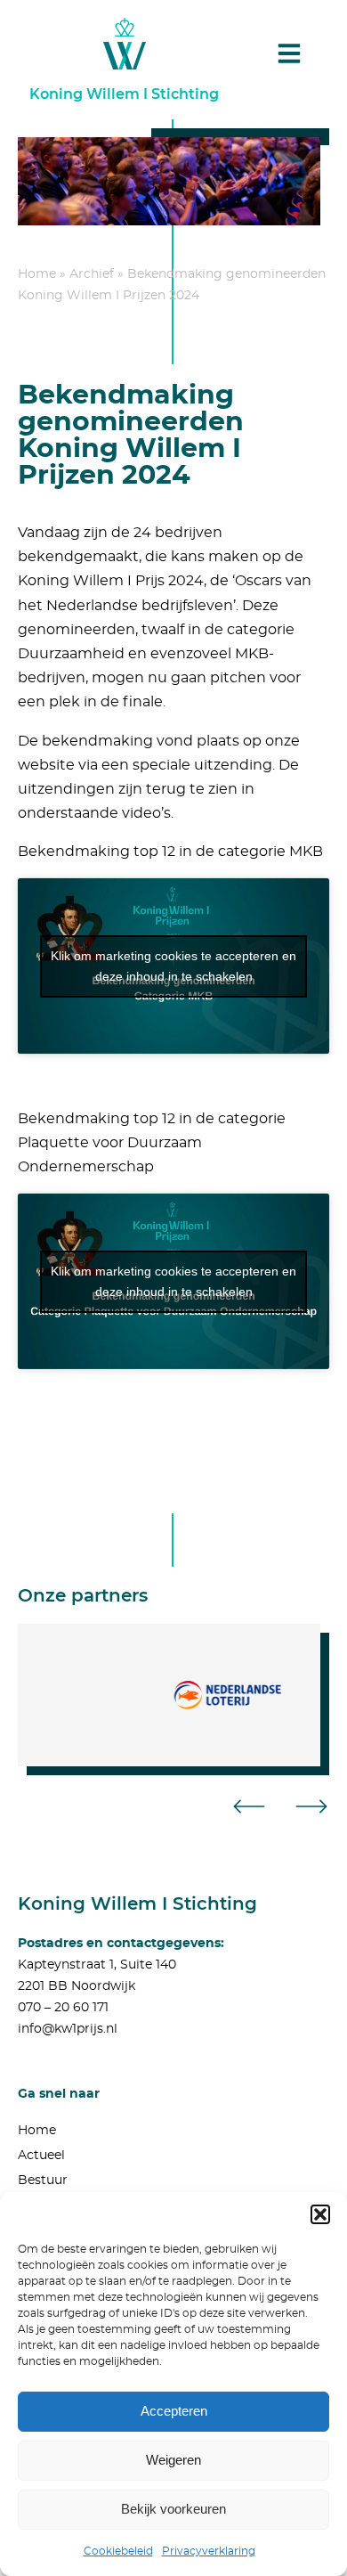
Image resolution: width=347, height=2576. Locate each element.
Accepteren (174, 2411)
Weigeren (173, 2460)
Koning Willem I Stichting (124, 94)
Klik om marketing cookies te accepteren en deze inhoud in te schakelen (173, 966)
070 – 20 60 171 (63, 2008)
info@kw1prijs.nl (68, 2029)
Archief (92, 274)
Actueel (41, 2156)
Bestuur (43, 2181)
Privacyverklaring (209, 2551)
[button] (320, 2214)
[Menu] (289, 53)
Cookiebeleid (118, 2551)
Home (37, 274)
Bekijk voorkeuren (173, 2509)
